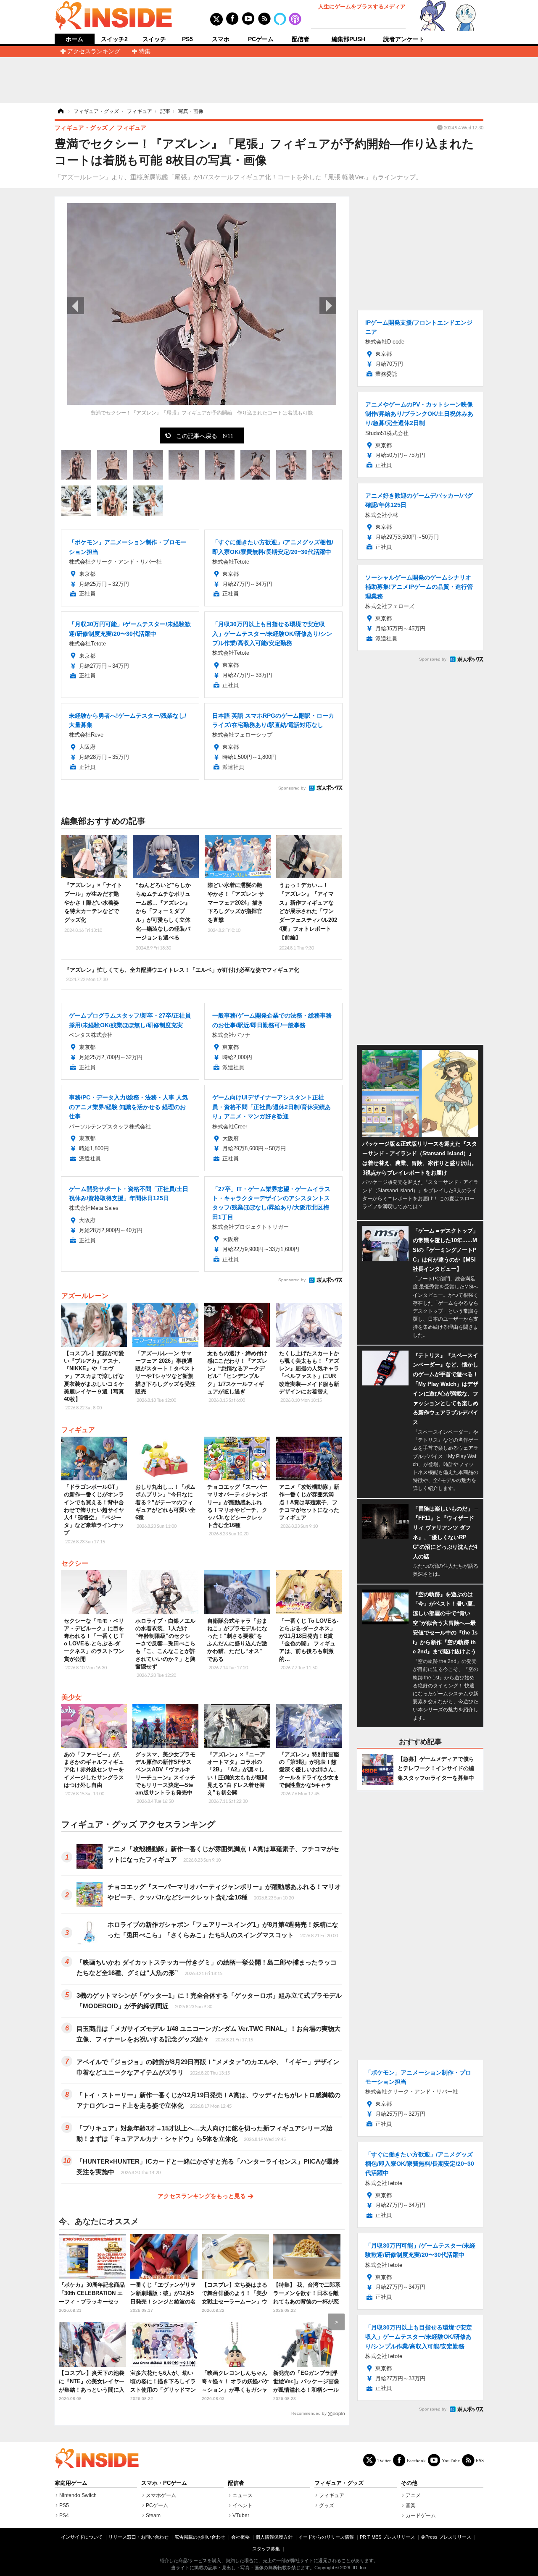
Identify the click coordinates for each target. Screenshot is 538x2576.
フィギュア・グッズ (339, 2483)
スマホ (221, 39)
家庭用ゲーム (71, 2483)
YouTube (451, 2460)
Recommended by (309, 2413)
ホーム (74, 39)
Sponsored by (292, 788)
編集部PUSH (348, 39)
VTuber (241, 2516)
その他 (409, 2483)
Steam (153, 2516)
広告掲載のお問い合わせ (200, 2537)
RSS (480, 2460)
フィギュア (78, 1430)
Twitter (384, 2460)
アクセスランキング (94, 51)
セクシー (75, 1563)
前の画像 (76, 306)
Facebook (416, 2460)
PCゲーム (261, 39)
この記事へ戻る (205, 435)
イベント (243, 2505)
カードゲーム (421, 2516)
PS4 (64, 2516)
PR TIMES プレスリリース (387, 2537)
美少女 (71, 1697)
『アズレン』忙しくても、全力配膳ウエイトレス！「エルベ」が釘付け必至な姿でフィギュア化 (182, 974)
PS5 (187, 39)
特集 (145, 51)
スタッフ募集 (266, 2549)
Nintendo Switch (78, 2495)
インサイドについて (82, 2537)
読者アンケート (404, 39)
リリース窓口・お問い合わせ (138, 2537)
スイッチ (154, 39)
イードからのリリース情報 (326, 2537)
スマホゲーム (161, 2495)
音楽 (411, 2505)
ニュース (243, 2495)
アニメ (413, 2495)
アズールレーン (85, 1296)
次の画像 (328, 306)
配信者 (301, 39)
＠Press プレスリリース (446, 2537)
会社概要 (240, 2537)
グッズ (327, 2505)
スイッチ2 (114, 39)
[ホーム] (60, 111)
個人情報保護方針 (274, 2537)
